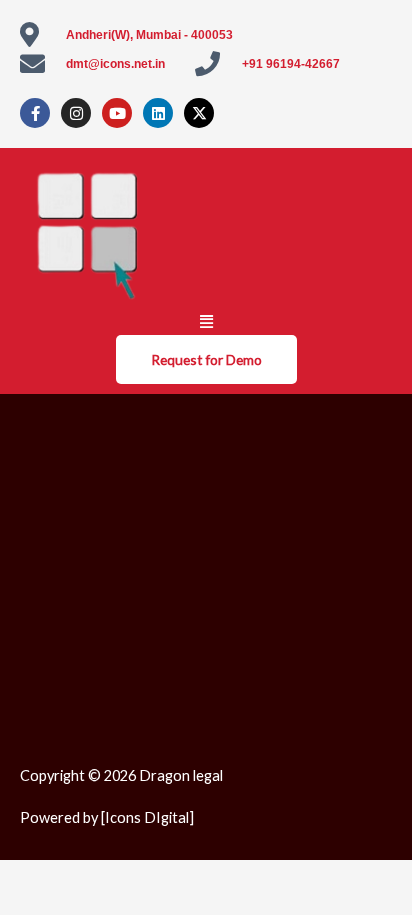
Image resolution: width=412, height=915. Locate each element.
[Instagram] (76, 113)
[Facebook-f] (35, 113)
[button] (206, 321)
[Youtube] (117, 113)
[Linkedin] (158, 113)
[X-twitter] (199, 113)
